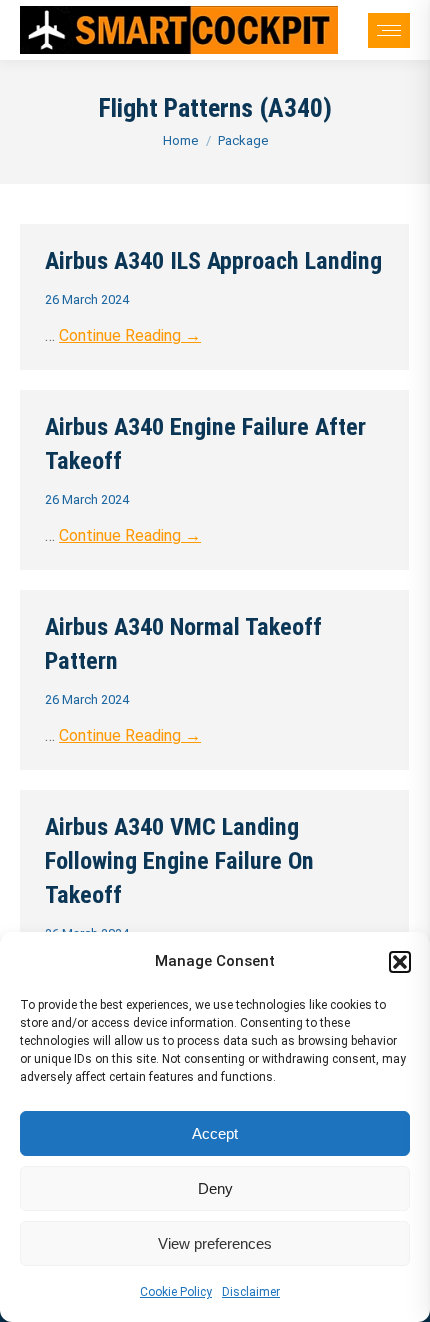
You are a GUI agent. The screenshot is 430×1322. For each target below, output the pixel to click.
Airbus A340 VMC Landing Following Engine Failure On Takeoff (179, 861)
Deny (215, 1188)
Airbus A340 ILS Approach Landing (213, 261)
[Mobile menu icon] (389, 30)
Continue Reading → (130, 335)
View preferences (215, 1243)
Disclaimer (251, 1292)
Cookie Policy (176, 1292)
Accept (215, 1133)
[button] (400, 962)
